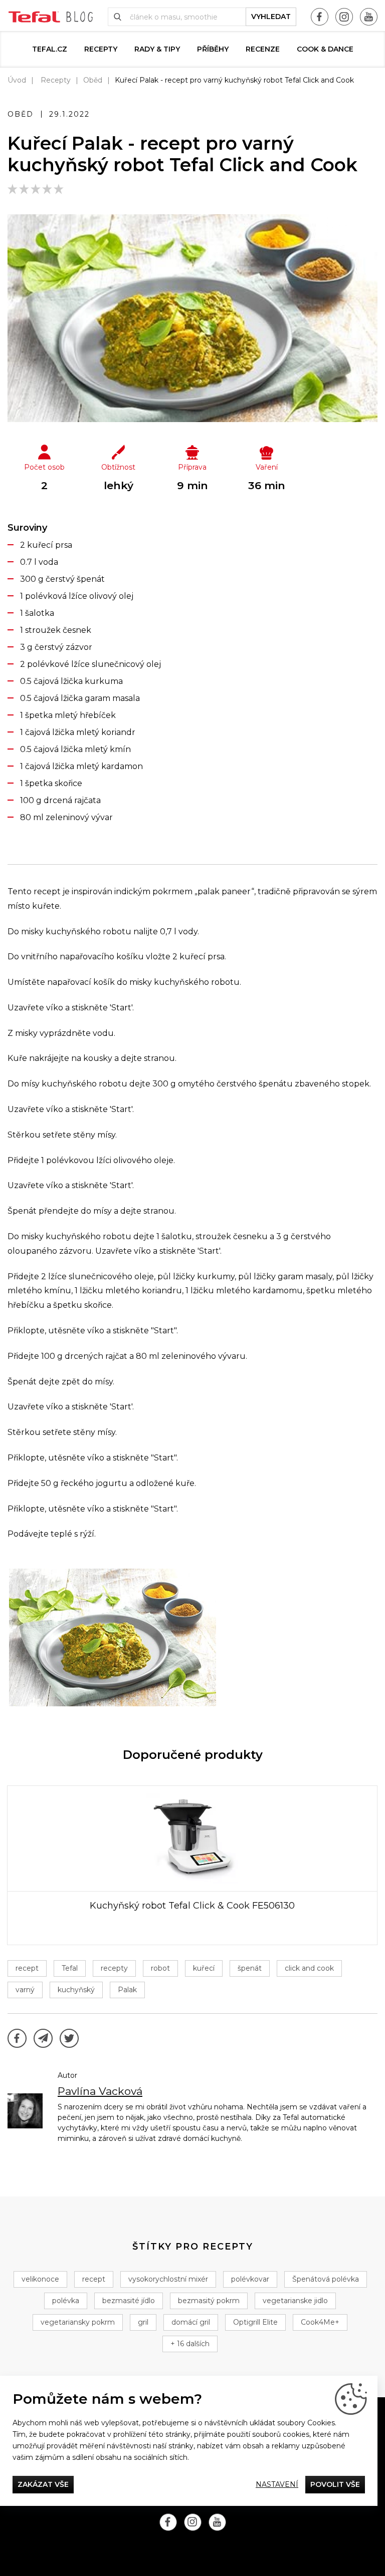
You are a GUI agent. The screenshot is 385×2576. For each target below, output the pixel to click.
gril (143, 2322)
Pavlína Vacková (100, 2091)
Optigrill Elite (255, 2322)
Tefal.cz (50, 49)
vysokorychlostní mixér (168, 2279)
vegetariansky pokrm (78, 2322)
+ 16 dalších (190, 2344)
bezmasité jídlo (129, 2301)
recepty (114, 1968)
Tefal (70, 1968)
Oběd (93, 80)
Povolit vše (335, 2484)
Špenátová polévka (326, 2279)
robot (160, 1968)
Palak (127, 1990)
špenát (250, 1968)
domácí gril (191, 2322)
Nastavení (277, 2484)
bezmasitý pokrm (209, 2301)
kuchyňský (76, 1990)
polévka (66, 2301)
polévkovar (250, 2279)
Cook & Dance (325, 49)
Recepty (101, 49)
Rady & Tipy (157, 49)
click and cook (309, 1968)
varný (25, 1990)
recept (27, 1968)
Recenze (263, 49)
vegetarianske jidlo (295, 2301)
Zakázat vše (43, 2484)
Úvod (17, 80)
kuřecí (204, 1968)
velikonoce (40, 2279)
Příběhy (213, 49)
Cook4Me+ (320, 2322)
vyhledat (271, 17)
